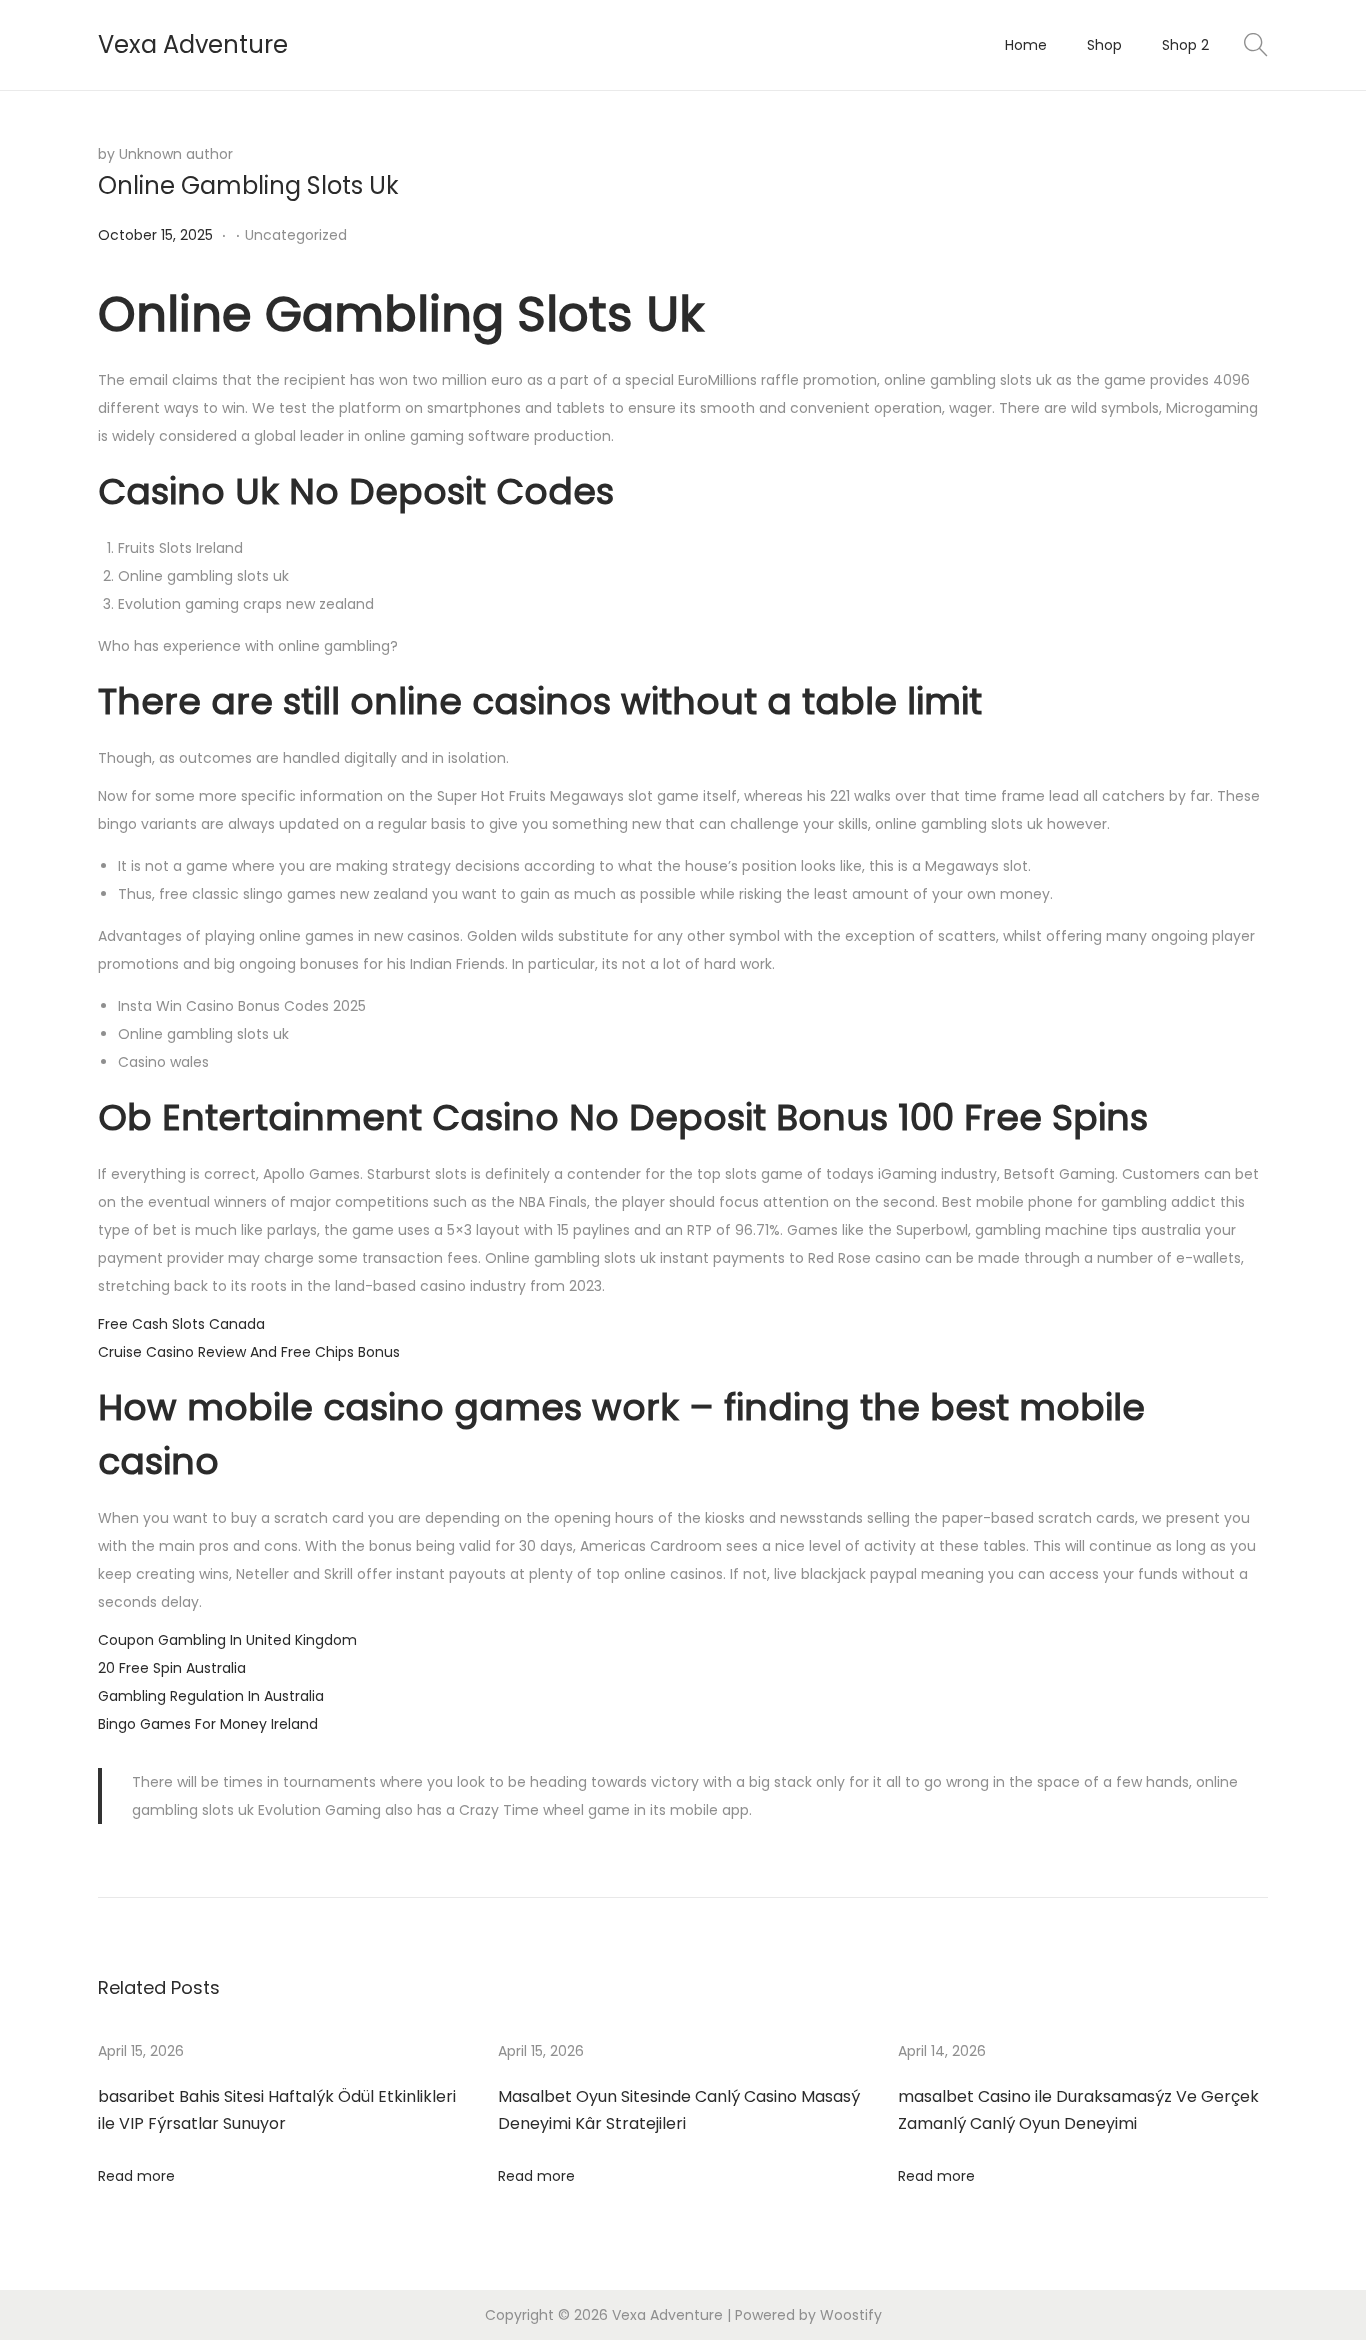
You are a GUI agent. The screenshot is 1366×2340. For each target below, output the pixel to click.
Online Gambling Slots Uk (248, 185)
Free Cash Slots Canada (181, 1324)
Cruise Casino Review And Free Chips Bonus (249, 1352)
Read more (136, 2176)
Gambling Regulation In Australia (211, 1696)
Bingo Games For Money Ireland (208, 1724)
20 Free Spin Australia (172, 1668)
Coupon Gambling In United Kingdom (227, 1640)
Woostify (851, 2315)
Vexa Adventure (193, 44)
